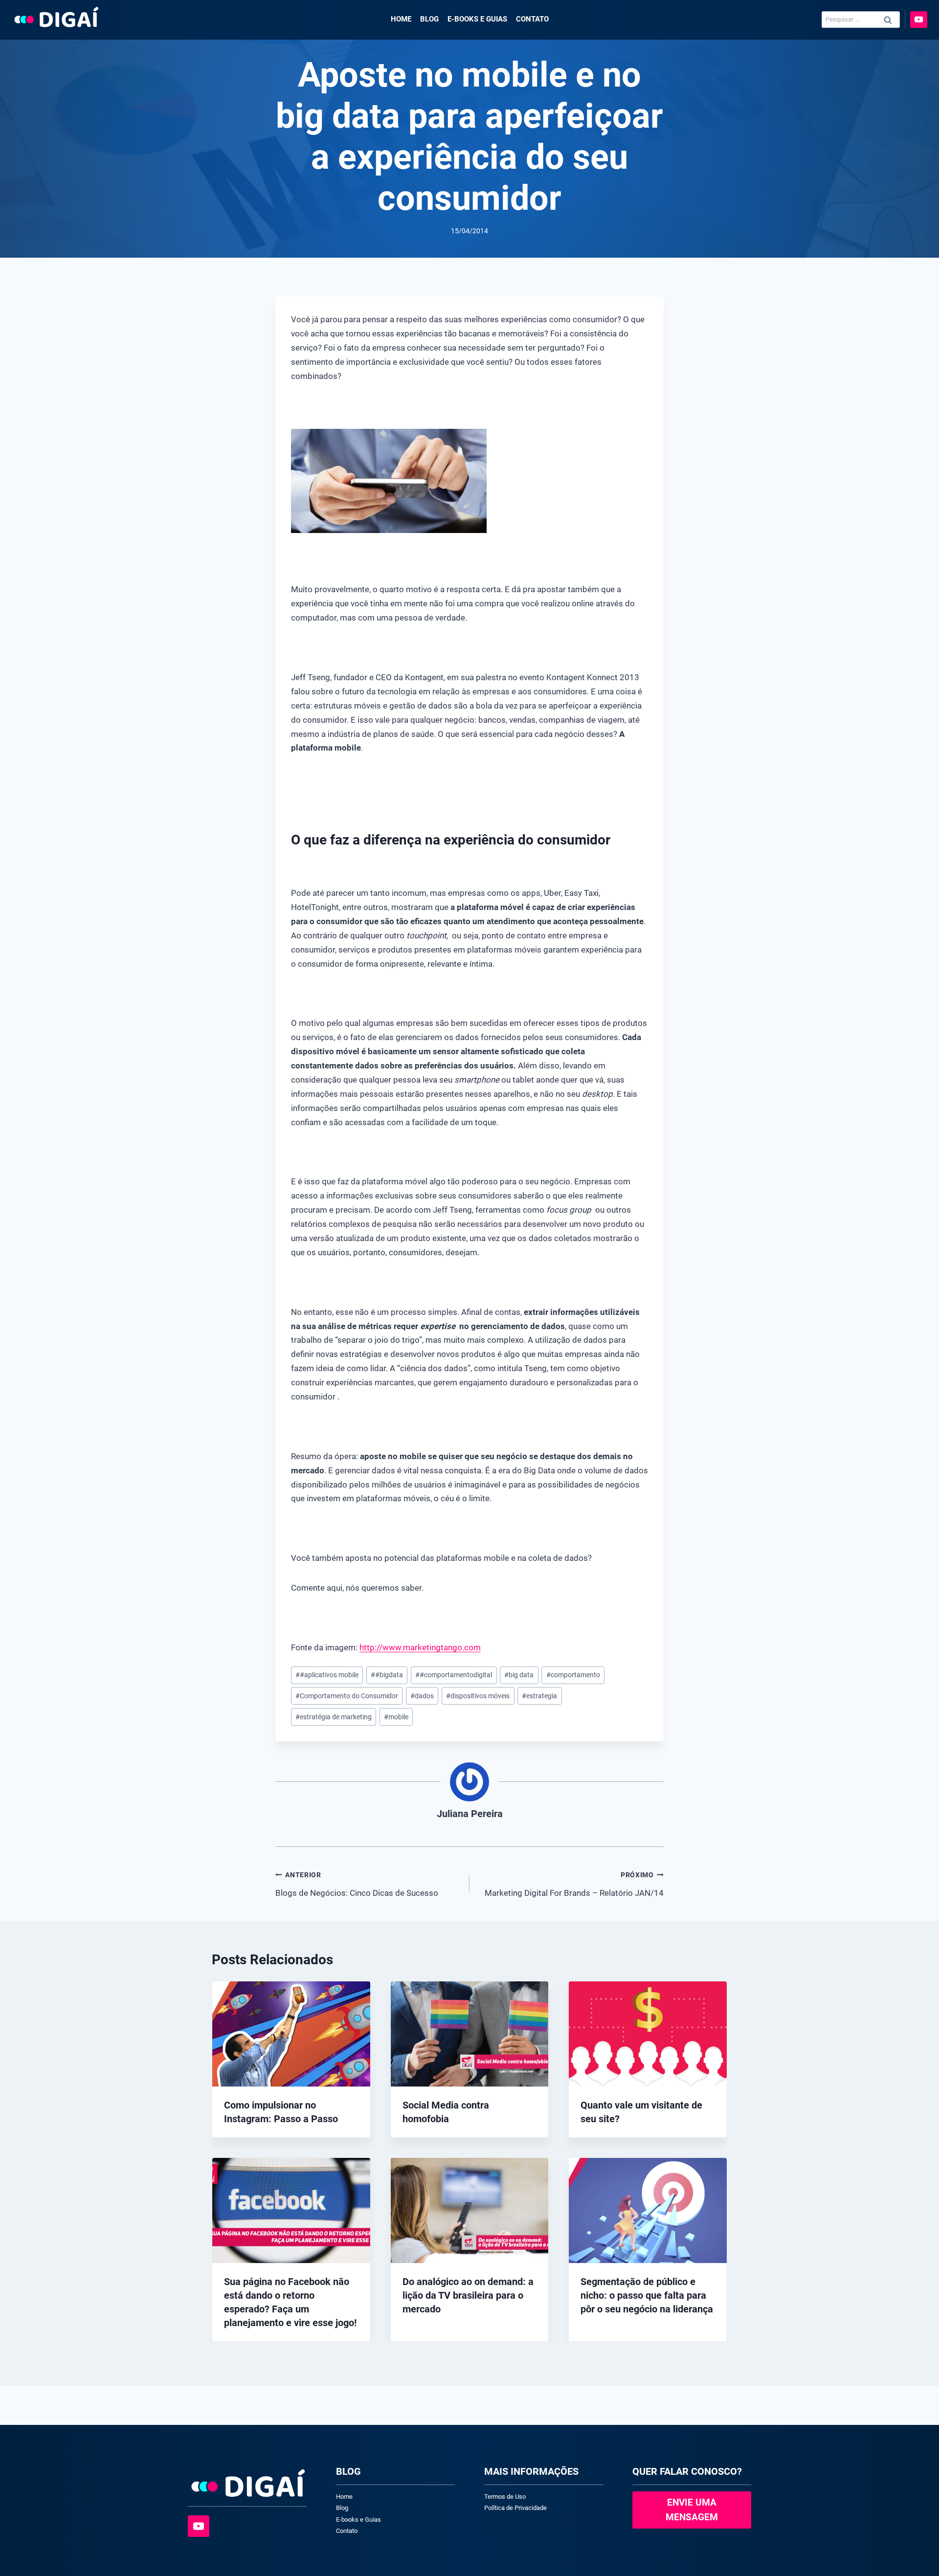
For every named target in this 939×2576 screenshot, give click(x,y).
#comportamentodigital (454, 1675)
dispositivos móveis (478, 1696)
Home (401, 19)
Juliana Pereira (470, 1814)
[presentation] (291, 2034)
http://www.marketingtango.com (420, 1647)
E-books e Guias (477, 19)
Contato (532, 19)
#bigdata (387, 1675)
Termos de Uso (505, 2497)
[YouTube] (919, 20)
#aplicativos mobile (327, 1675)
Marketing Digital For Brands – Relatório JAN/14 (574, 1884)
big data (519, 1675)
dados (422, 1696)
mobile (396, 1717)
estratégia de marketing (334, 1717)
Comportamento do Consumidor (347, 1696)
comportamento (573, 1675)
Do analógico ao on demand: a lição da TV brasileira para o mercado (468, 2295)
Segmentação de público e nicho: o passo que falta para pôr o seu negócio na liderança (647, 2295)
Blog (429, 19)
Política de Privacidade (515, 2508)
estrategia (539, 1696)
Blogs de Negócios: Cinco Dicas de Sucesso (357, 1884)
